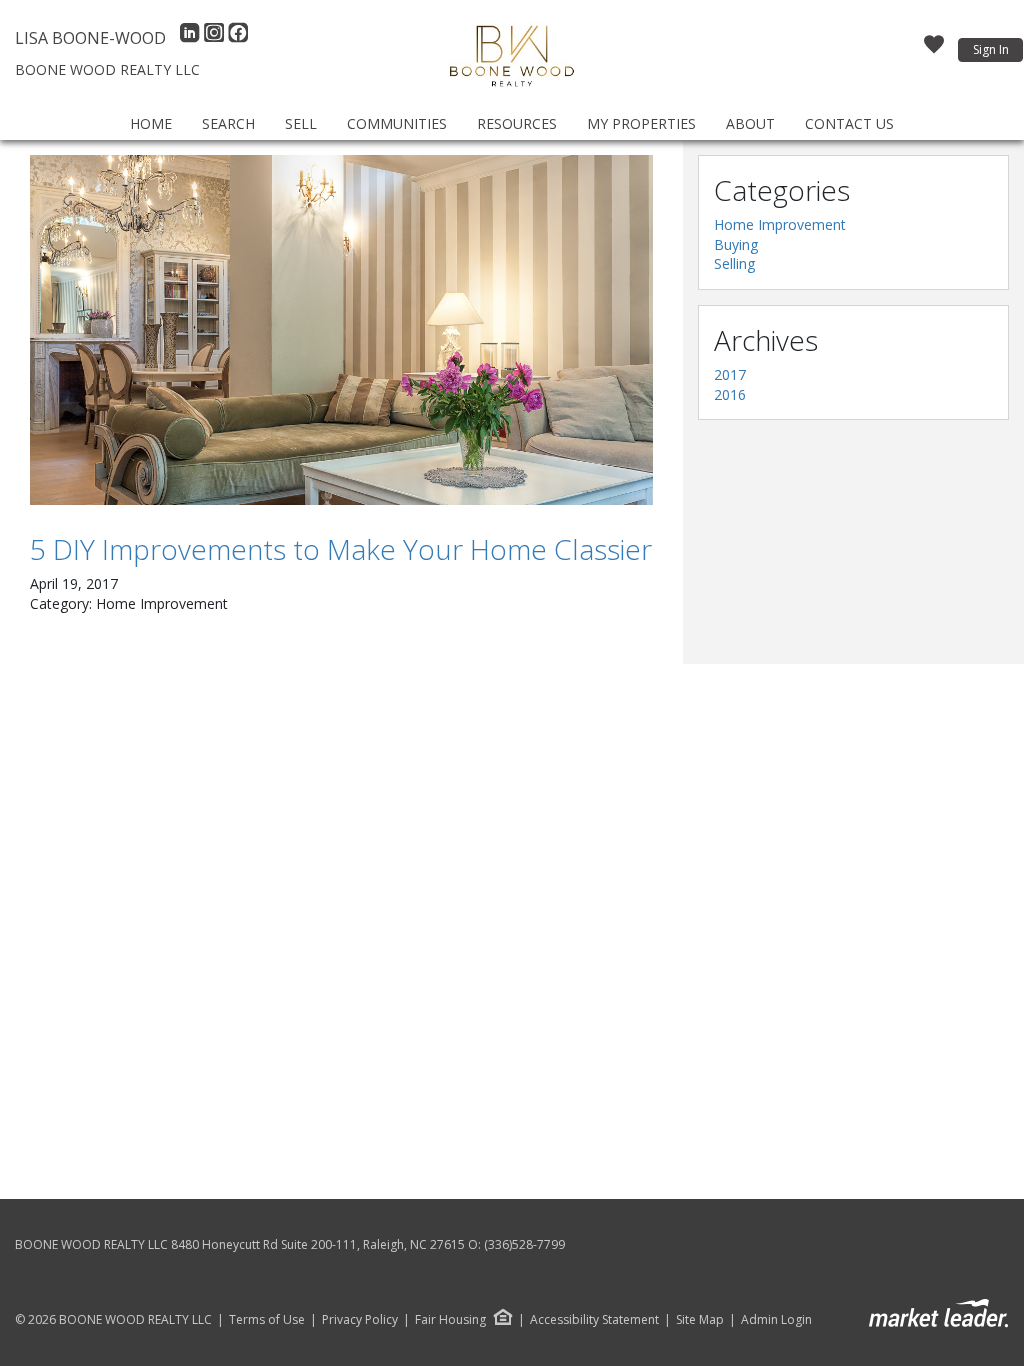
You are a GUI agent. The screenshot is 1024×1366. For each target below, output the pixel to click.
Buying (736, 244)
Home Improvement (780, 224)
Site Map (700, 1320)
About (750, 123)
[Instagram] (216, 38)
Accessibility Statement (594, 1320)
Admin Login (776, 1320)
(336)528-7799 (524, 1244)
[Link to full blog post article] (341, 330)
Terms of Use (267, 1320)
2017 (730, 374)
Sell (301, 123)
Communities (397, 123)
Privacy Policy (360, 1320)
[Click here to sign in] (934, 50)
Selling (734, 263)
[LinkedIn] (192, 38)
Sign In (991, 49)
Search (228, 123)
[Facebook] (238, 38)
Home (151, 123)
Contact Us (849, 123)
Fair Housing (450, 1319)
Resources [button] (517, 123)
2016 (730, 394)
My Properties (641, 123)
